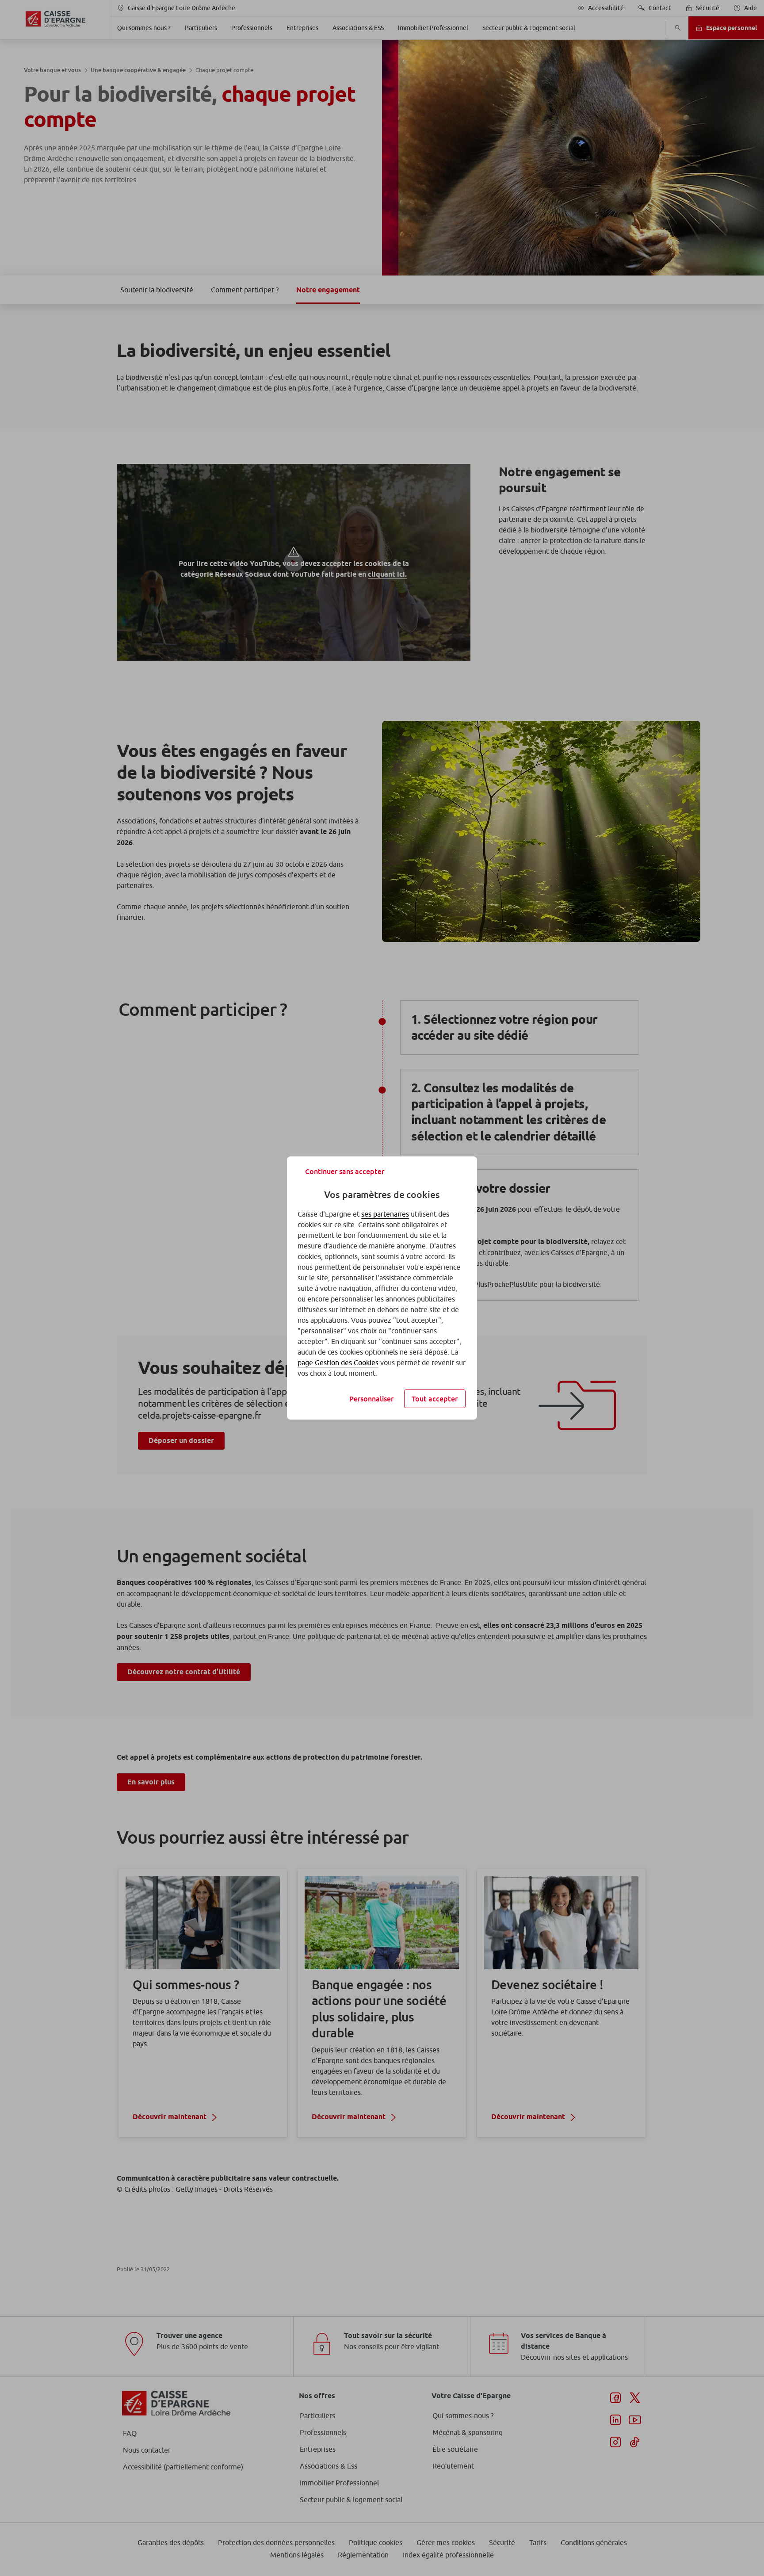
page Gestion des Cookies (338, 1363)
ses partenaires (385, 1214)
